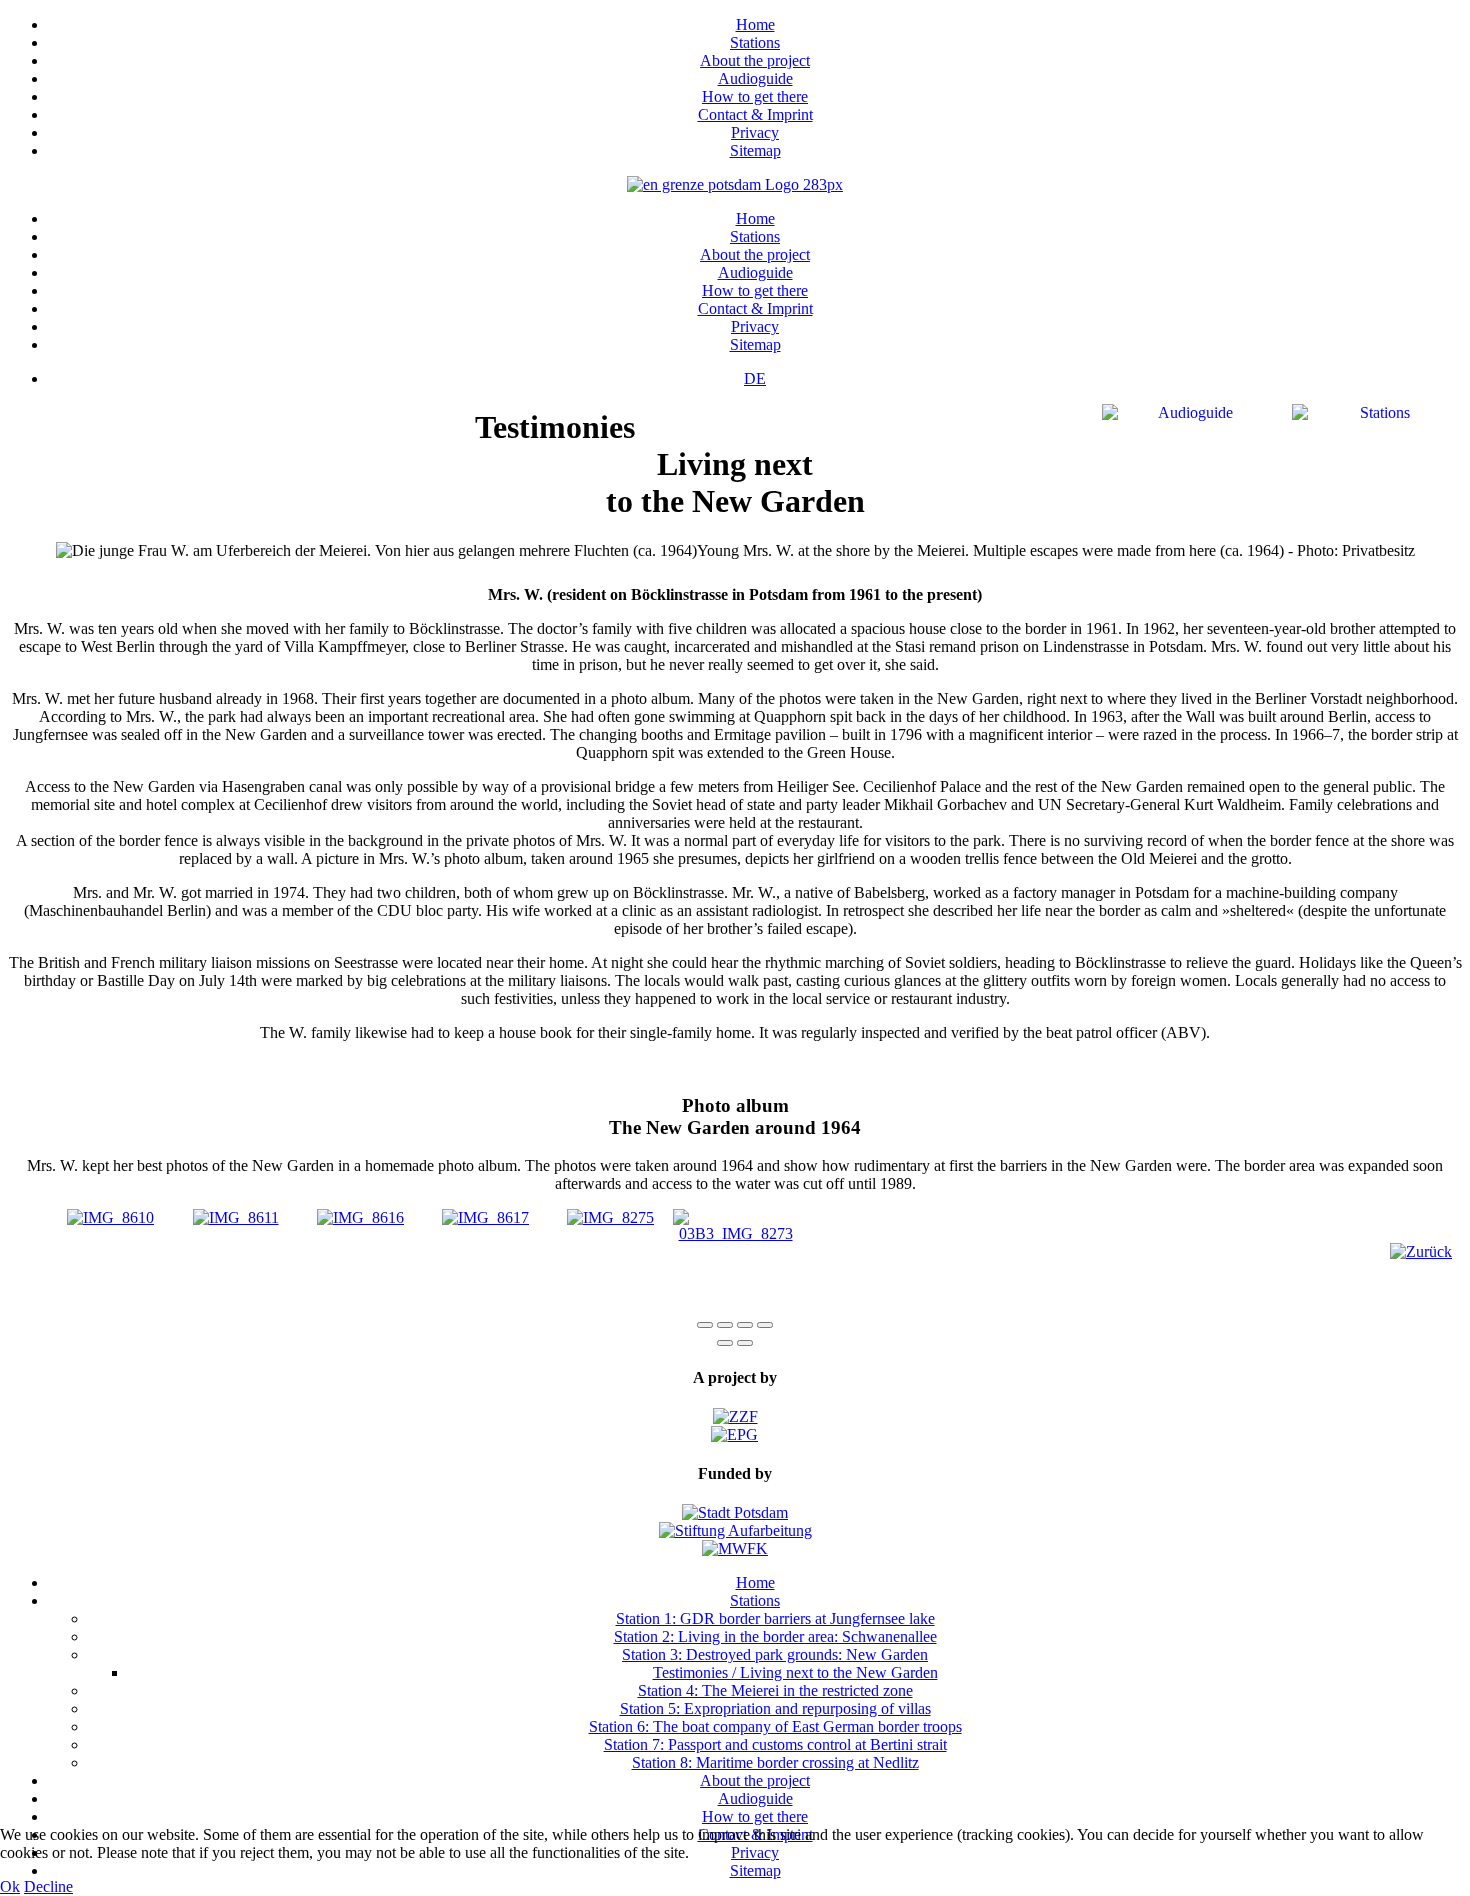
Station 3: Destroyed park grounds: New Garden (775, 1654)
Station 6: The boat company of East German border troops (775, 1726)
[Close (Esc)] (705, 1325)
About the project (755, 60)
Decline (48, 1886)
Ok (10, 1886)
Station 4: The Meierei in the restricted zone (775, 1690)
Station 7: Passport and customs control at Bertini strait (775, 1744)
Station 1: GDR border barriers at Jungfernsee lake (775, 1618)
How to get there (755, 96)
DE (755, 378)
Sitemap (755, 150)
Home (755, 24)
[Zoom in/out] (765, 1325)
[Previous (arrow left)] (725, 1343)
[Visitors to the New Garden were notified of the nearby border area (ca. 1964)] (236, 1217)
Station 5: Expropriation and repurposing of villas (775, 1708)
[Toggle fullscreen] (745, 1325)
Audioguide (755, 78)
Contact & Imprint (755, 114)
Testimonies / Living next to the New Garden (795, 1672)
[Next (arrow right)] (745, 1343)
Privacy (755, 132)
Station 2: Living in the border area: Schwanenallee (775, 1636)
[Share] (725, 1325)
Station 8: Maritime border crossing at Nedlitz (775, 1762)
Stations (755, 42)
